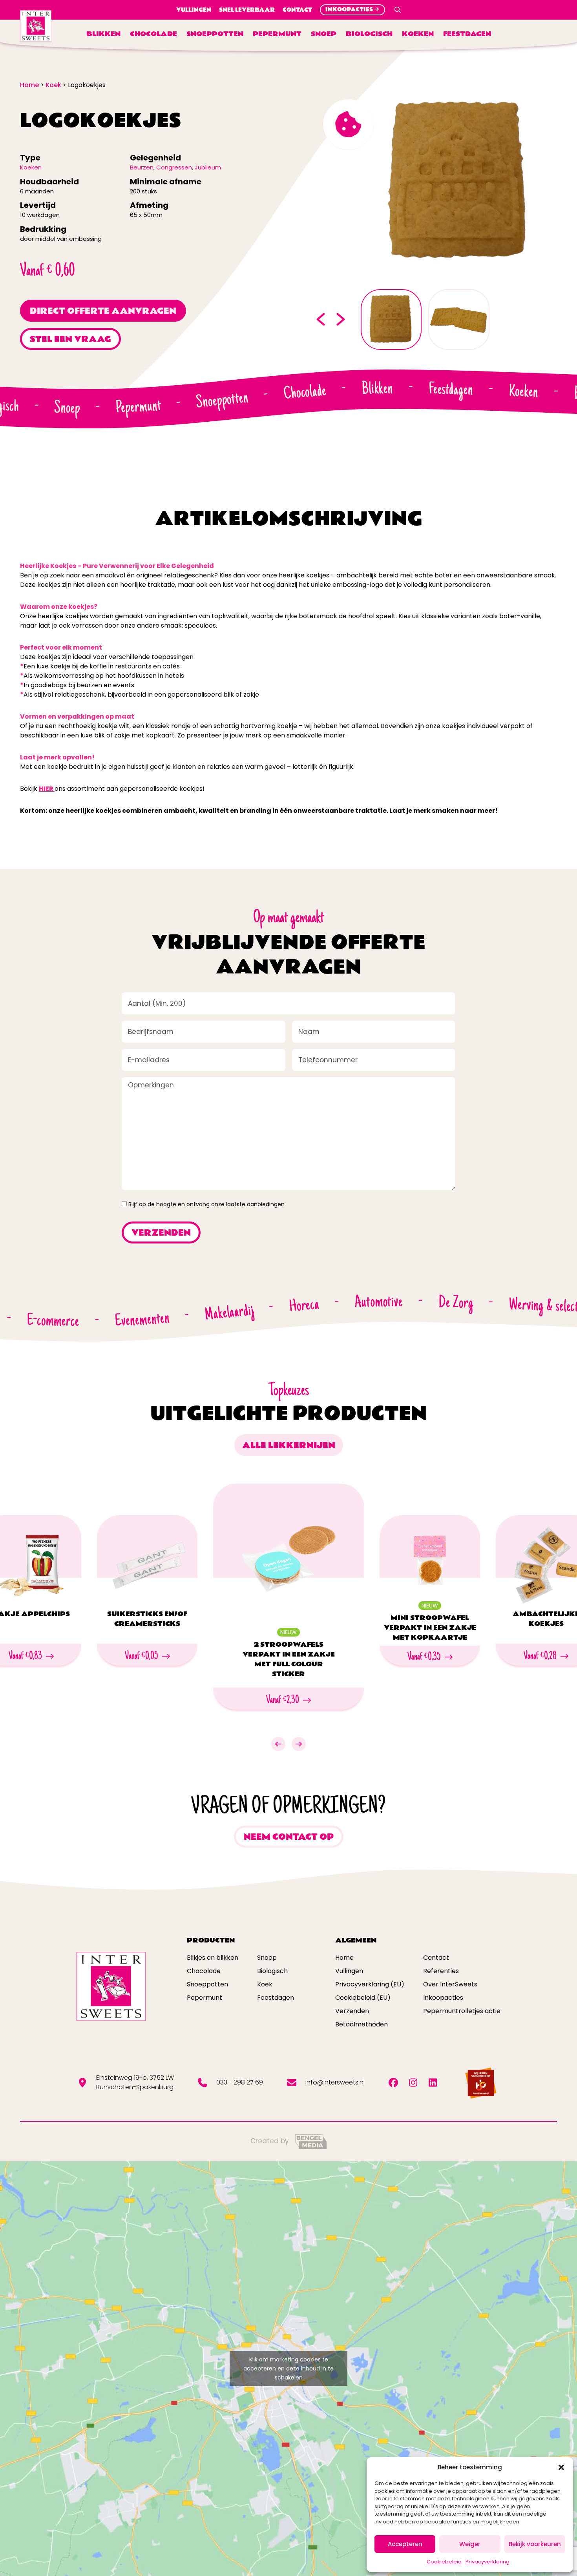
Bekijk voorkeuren (535, 2544)
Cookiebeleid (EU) (363, 1998)
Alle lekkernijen (289, 1445)
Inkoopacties (443, 1998)
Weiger (470, 2544)
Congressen (174, 167)
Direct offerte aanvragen (103, 311)
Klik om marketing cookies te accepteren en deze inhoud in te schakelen (288, 2368)
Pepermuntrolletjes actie (462, 2011)
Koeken (418, 34)
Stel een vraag (70, 339)
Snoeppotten (215, 34)
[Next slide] (341, 319)
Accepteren (405, 2544)
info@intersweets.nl (335, 2082)
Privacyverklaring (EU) (370, 1984)
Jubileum (208, 167)
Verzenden (352, 2011)
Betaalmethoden (362, 2024)
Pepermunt (277, 34)
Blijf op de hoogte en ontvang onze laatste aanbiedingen (206, 1204)
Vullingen (194, 10)
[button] (561, 2467)
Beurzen (142, 167)
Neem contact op (289, 1837)
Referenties (441, 1971)
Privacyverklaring (488, 2562)
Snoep (324, 34)
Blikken (103, 34)
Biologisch (369, 34)
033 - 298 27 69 (240, 2082)
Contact (297, 10)
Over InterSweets (450, 1984)
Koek (265, 1984)
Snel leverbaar (247, 10)
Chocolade (153, 34)
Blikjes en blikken (213, 1958)
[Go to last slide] (320, 319)
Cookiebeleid (444, 2562)
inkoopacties (349, 10)
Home (344, 1958)
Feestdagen (467, 34)
